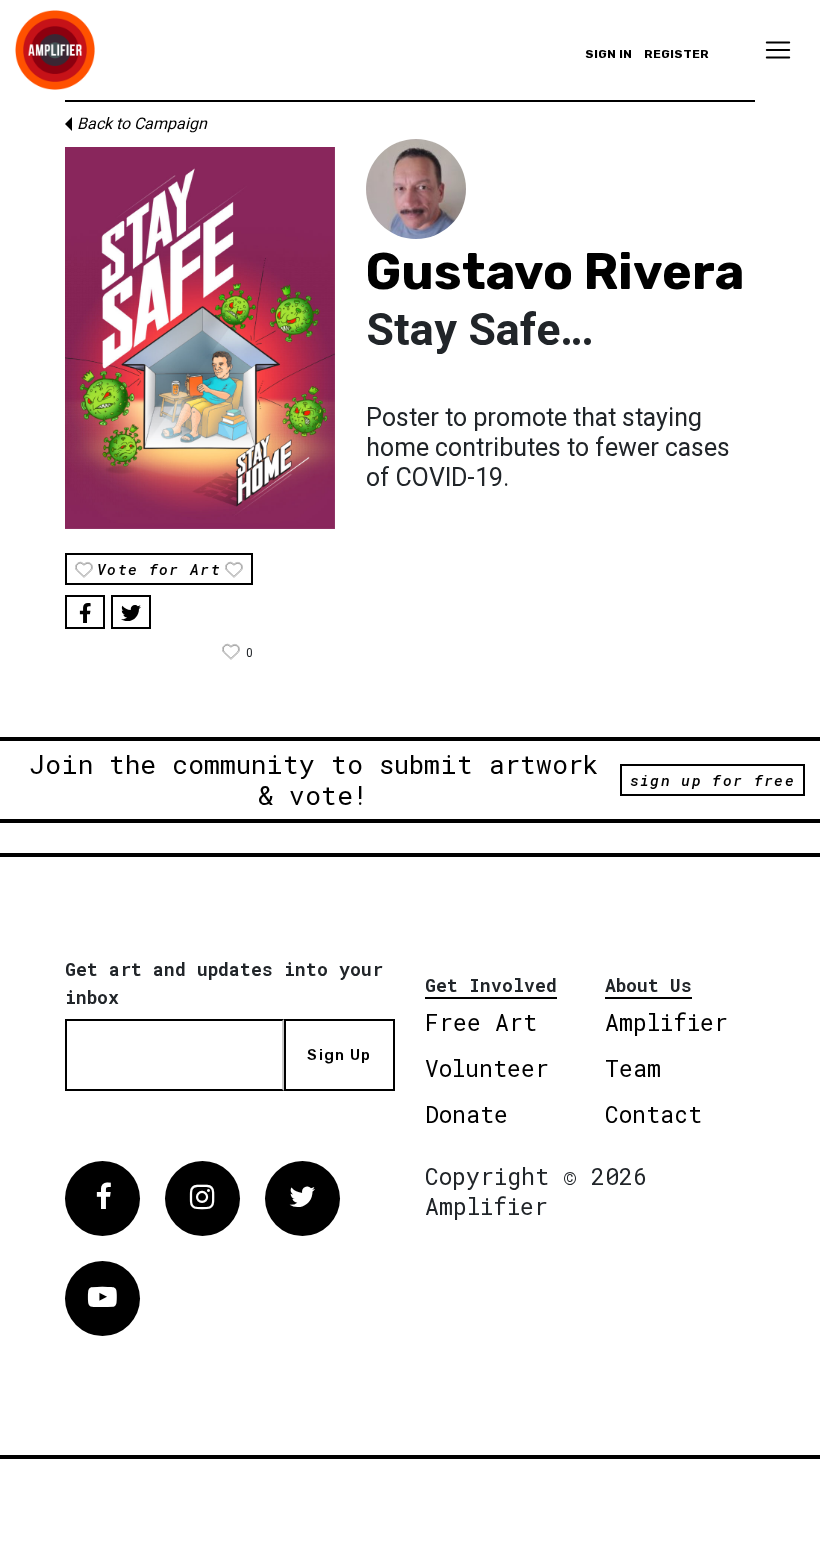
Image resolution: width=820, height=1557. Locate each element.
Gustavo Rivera (555, 272)
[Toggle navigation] (778, 50)
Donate (466, 1114)
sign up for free (712, 780)
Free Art (481, 1022)
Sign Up (339, 1055)
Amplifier (666, 1022)
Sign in (608, 54)
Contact (653, 1114)
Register (676, 54)
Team (633, 1068)
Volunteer (487, 1068)
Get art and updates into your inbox (224, 983)
